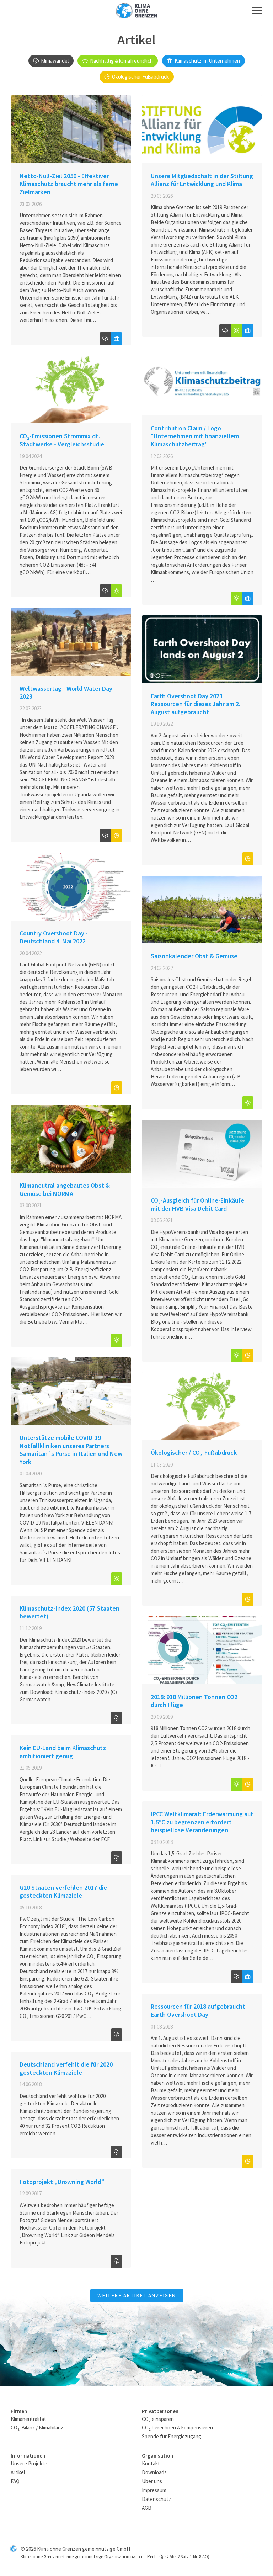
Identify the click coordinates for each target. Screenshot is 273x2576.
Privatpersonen (160, 2411)
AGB (147, 2508)
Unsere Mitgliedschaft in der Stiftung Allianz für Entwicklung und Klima (202, 180)
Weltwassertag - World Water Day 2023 (66, 693)
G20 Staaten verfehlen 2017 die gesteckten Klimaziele (63, 1892)
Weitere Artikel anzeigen (137, 2296)
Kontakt (151, 2463)
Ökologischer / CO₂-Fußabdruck (194, 1453)
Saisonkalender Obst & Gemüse (194, 956)
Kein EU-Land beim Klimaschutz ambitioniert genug (63, 1752)
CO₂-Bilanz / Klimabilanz (37, 2427)
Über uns (152, 2481)
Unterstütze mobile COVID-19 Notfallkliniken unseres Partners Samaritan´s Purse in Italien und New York (71, 1450)
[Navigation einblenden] (257, 11)
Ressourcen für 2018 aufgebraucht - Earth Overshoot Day (200, 2010)
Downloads (154, 2472)
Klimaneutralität (28, 2419)
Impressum (154, 2490)
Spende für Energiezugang (172, 2436)
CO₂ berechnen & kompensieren (177, 2427)
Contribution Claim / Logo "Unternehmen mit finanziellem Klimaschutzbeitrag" (195, 436)
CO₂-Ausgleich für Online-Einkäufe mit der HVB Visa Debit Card (197, 1204)
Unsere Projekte (29, 2463)
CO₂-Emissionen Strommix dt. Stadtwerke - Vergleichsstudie (62, 440)
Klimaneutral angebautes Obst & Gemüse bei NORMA (65, 1189)
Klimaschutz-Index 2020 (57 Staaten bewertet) (69, 1612)
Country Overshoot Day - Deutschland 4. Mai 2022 (54, 937)
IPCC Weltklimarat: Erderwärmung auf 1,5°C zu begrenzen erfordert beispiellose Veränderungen (202, 1822)
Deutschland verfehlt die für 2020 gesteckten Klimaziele (66, 2068)
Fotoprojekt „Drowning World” (62, 2182)
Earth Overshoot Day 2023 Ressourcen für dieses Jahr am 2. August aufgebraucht (196, 704)
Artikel (18, 2472)
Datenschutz (156, 2499)
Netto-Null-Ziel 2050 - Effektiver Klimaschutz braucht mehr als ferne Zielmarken (69, 184)
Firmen (19, 2411)
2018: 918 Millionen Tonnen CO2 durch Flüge (194, 1701)
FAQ (15, 2481)
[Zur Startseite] (136, 11)
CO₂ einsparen (158, 2419)
